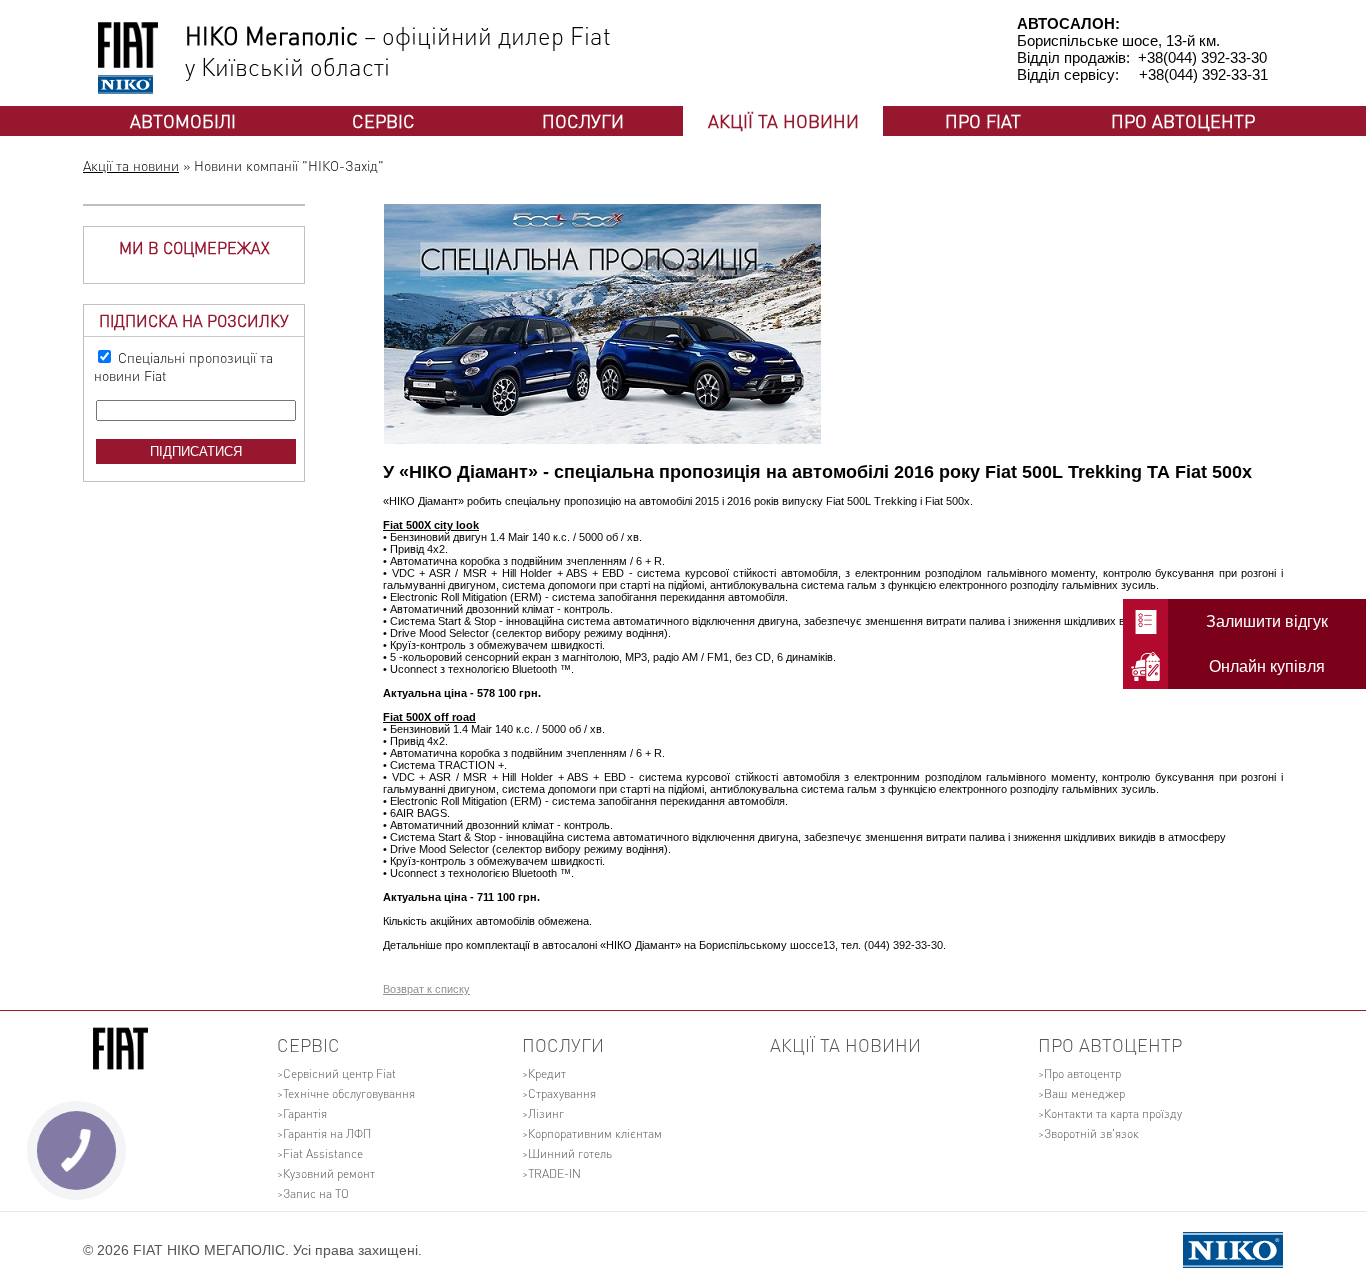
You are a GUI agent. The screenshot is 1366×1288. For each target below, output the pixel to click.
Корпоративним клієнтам (595, 1133)
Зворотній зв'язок (1091, 1133)
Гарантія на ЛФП (327, 1133)
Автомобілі (183, 120)
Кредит (547, 1073)
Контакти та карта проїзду (1113, 1113)
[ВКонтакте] (455, 973)
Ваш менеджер (1084, 1093)
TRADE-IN (554, 1173)
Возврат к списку (426, 989)
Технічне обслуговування (349, 1093)
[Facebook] (415, 973)
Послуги (583, 120)
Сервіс (383, 120)
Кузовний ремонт (329, 1173)
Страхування (562, 1093)
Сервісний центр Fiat (339, 1073)
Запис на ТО (316, 1193)
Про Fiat (983, 120)
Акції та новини (783, 120)
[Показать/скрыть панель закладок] (393, 973)
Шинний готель (570, 1153)
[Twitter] (435, 973)
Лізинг (546, 1113)
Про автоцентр (1183, 120)
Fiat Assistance (323, 1153)
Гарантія (305, 1113)
